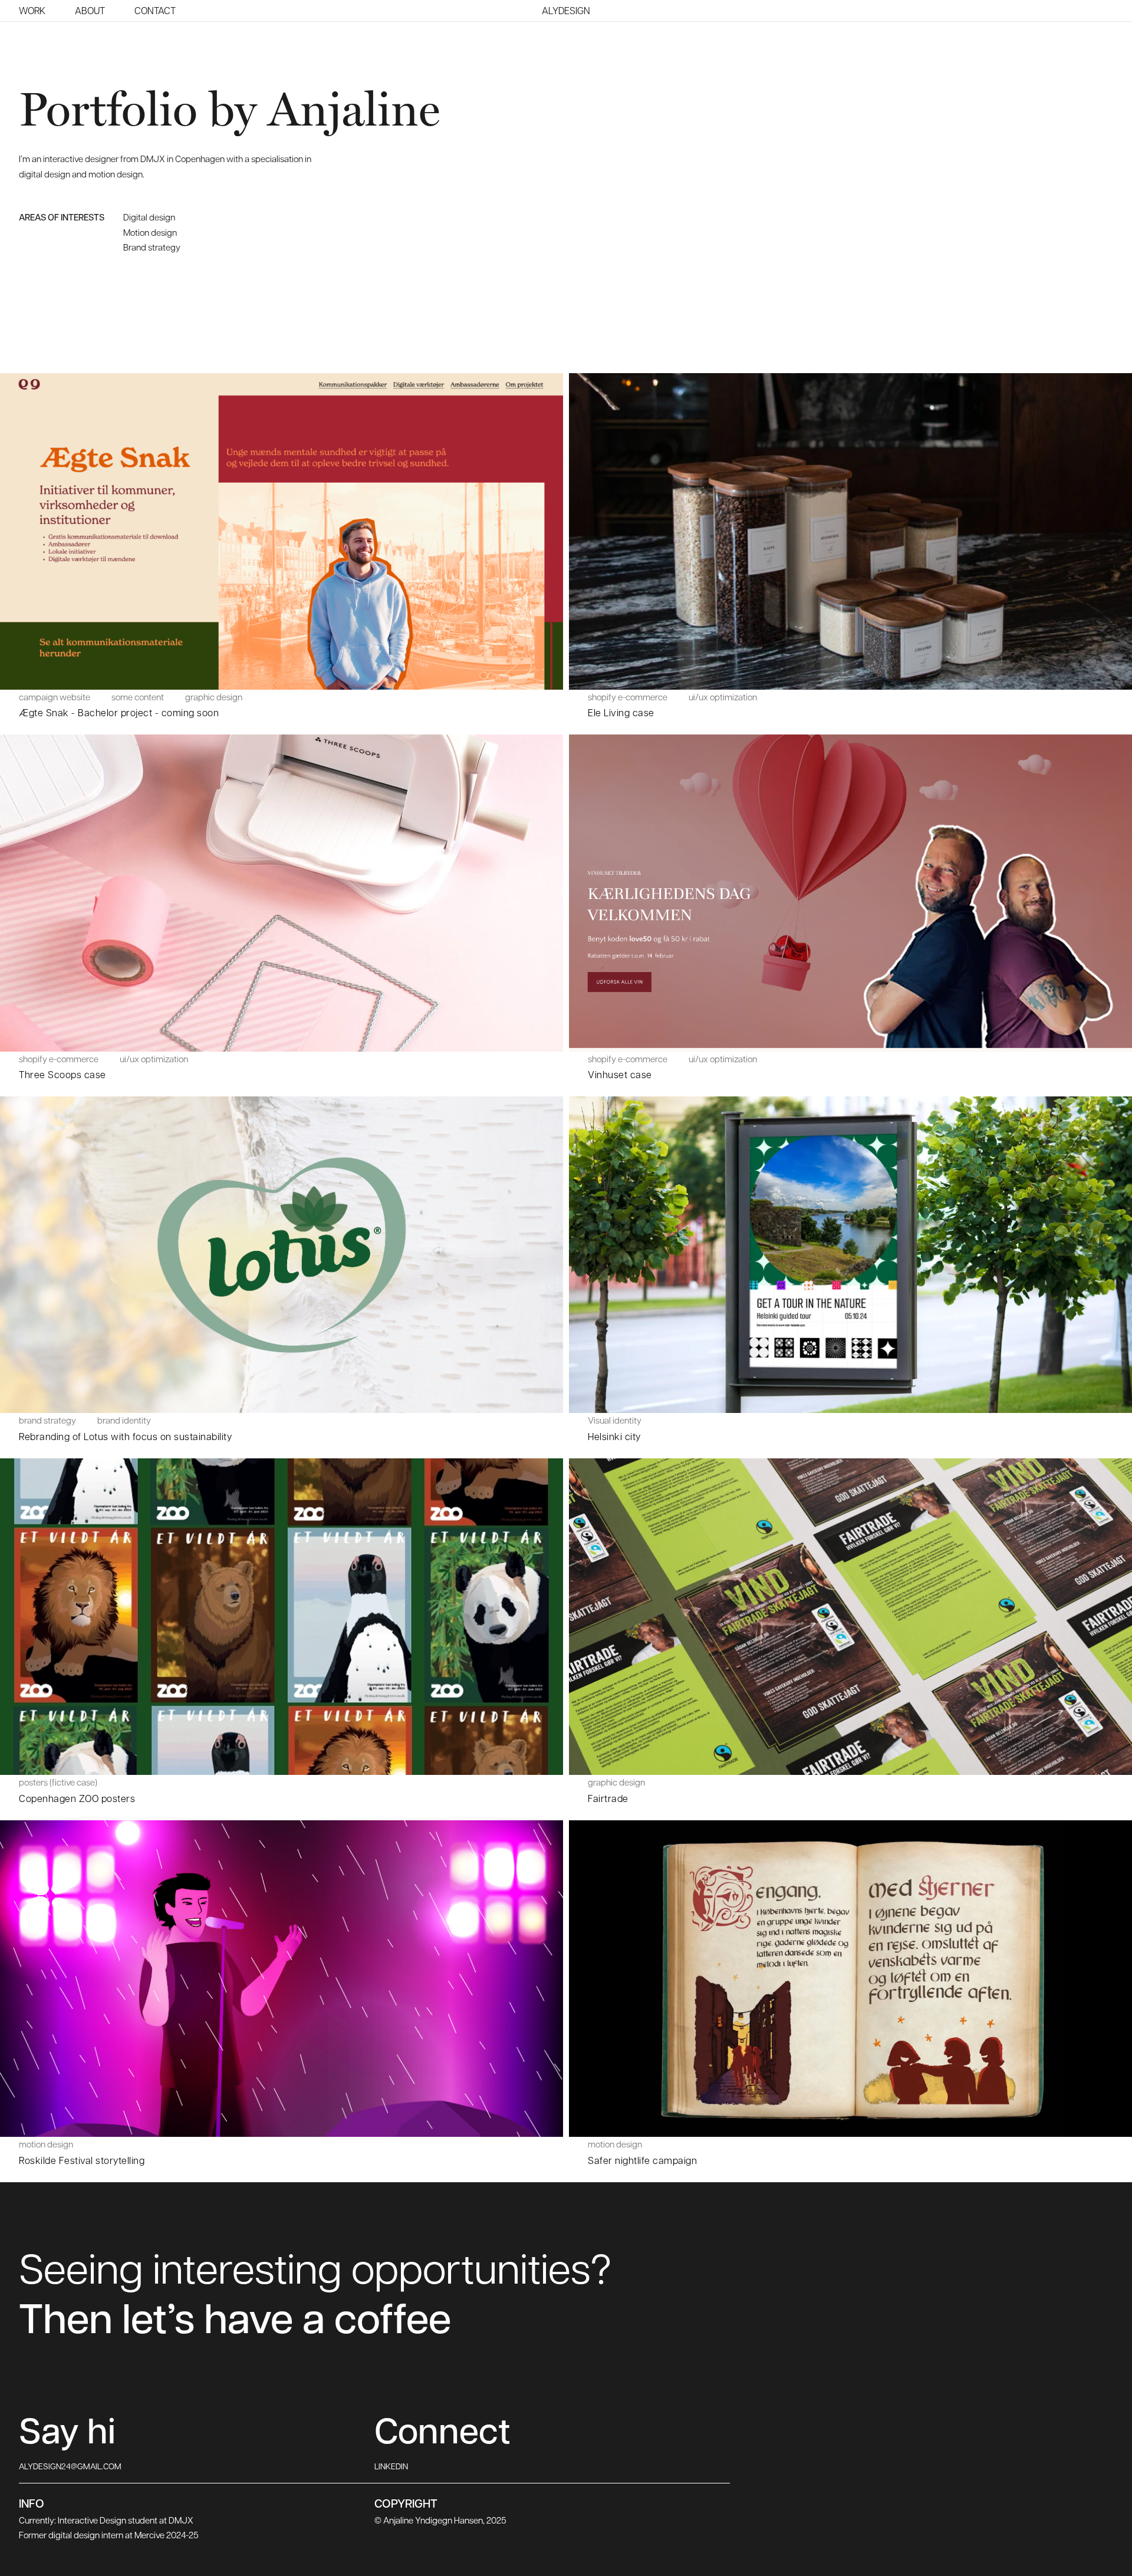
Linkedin (391, 2466)
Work (32, 10)
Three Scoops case (62, 1074)
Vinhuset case (620, 1074)
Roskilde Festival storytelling (82, 2160)
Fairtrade (608, 1798)
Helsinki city (614, 1436)
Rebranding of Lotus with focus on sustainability (125, 1436)
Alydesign (566, 11)
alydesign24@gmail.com (70, 2466)
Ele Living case (621, 712)
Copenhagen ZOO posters (77, 1798)
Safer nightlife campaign (642, 2160)
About (90, 10)
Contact (155, 10)
